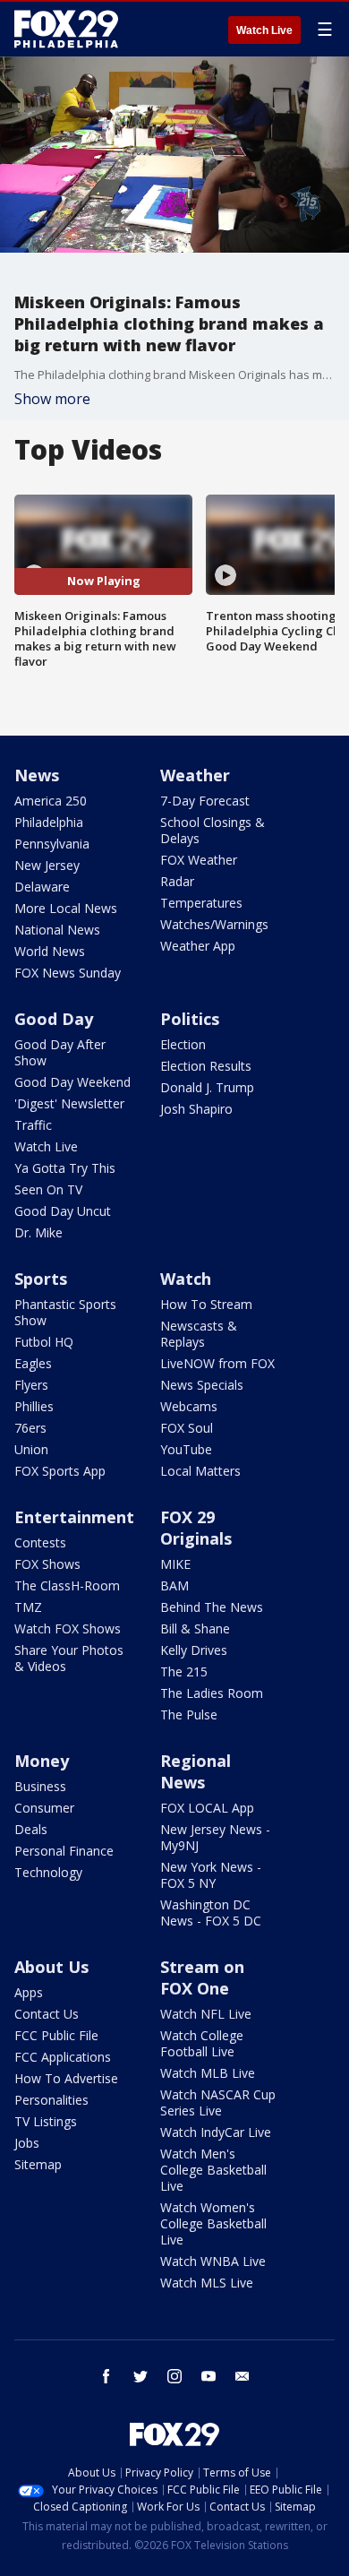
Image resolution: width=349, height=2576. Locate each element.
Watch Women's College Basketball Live (213, 2223)
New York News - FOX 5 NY (211, 1875)
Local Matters (200, 1471)
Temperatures (201, 903)
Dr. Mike (38, 1232)
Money (42, 1761)
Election (183, 1044)
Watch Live (264, 30)
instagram (174, 2376)
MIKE (175, 1564)
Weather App (198, 946)
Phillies (34, 1406)
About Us (51, 1967)
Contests (40, 1542)
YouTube (186, 1449)
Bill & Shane (195, 1628)
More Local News (66, 908)
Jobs (27, 2143)
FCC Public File (56, 2035)
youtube (209, 2376)
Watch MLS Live (207, 2283)
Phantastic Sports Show (65, 1312)
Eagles (33, 1363)
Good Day (54, 1019)
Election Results (206, 1066)
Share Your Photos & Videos (69, 1658)
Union (31, 1449)
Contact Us (47, 2014)
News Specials (202, 1385)
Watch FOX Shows (68, 1628)
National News (57, 930)
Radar (177, 881)
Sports (41, 1279)
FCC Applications (63, 2057)
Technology (48, 1872)
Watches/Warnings (214, 924)
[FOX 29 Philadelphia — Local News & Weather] (66, 29)
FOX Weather (199, 860)
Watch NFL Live (206, 2014)
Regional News (196, 1771)
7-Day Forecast (205, 801)
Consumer (44, 1808)
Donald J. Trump (207, 1087)
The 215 (184, 1671)
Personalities (51, 2100)
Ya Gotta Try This (65, 1168)
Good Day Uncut (63, 1211)
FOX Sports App (60, 1471)
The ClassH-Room (67, 1585)
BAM (174, 1585)
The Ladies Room (212, 1693)
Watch (186, 1279)
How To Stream (206, 1304)
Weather (195, 775)
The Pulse (189, 1714)
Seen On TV (48, 1189)
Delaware (42, 887)
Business (40, 1786)
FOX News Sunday (68, 973)
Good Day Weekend (72, 1082)
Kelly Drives (194, 1650)
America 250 (51, 801)
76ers (30, 1428)
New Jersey (47, 865)
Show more (52, 399)
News (37, 775)
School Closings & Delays (213, 830)
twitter (140, 2376)
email (243, 2376)
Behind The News (212, 1607)
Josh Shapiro (196, 1109)
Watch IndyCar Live (216, 2132)
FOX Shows (47, 1564)
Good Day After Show (60, 1052)
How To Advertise (66, 2078)
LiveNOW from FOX (217, 1363)
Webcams (189, 1406)
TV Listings (46, 2121)
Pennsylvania (52, 844)
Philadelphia (49, 822)
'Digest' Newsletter (69, 1103)
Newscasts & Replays (199, 1334)
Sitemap (38, 2164)
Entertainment (74, 1517)
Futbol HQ (44, 1342)
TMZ (28, 1607)
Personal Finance (64, 1851)
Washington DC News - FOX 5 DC (211, 1913)
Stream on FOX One (202, 1977)
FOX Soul (187, 1428)
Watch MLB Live (208, 2073)
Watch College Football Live (202, 2043)
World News (50, 951)
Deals (31, 1829)
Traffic (33, 1125)
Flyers (31, 1385)
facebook (106, 2376)
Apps (29, 1992)
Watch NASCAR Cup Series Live (218, 2102)
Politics (190, 1019)
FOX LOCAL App (207, 1808)
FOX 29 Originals (196, 1528)
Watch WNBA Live (213, 2261)
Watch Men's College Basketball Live (213, 2170)
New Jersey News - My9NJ (215, 1837)
